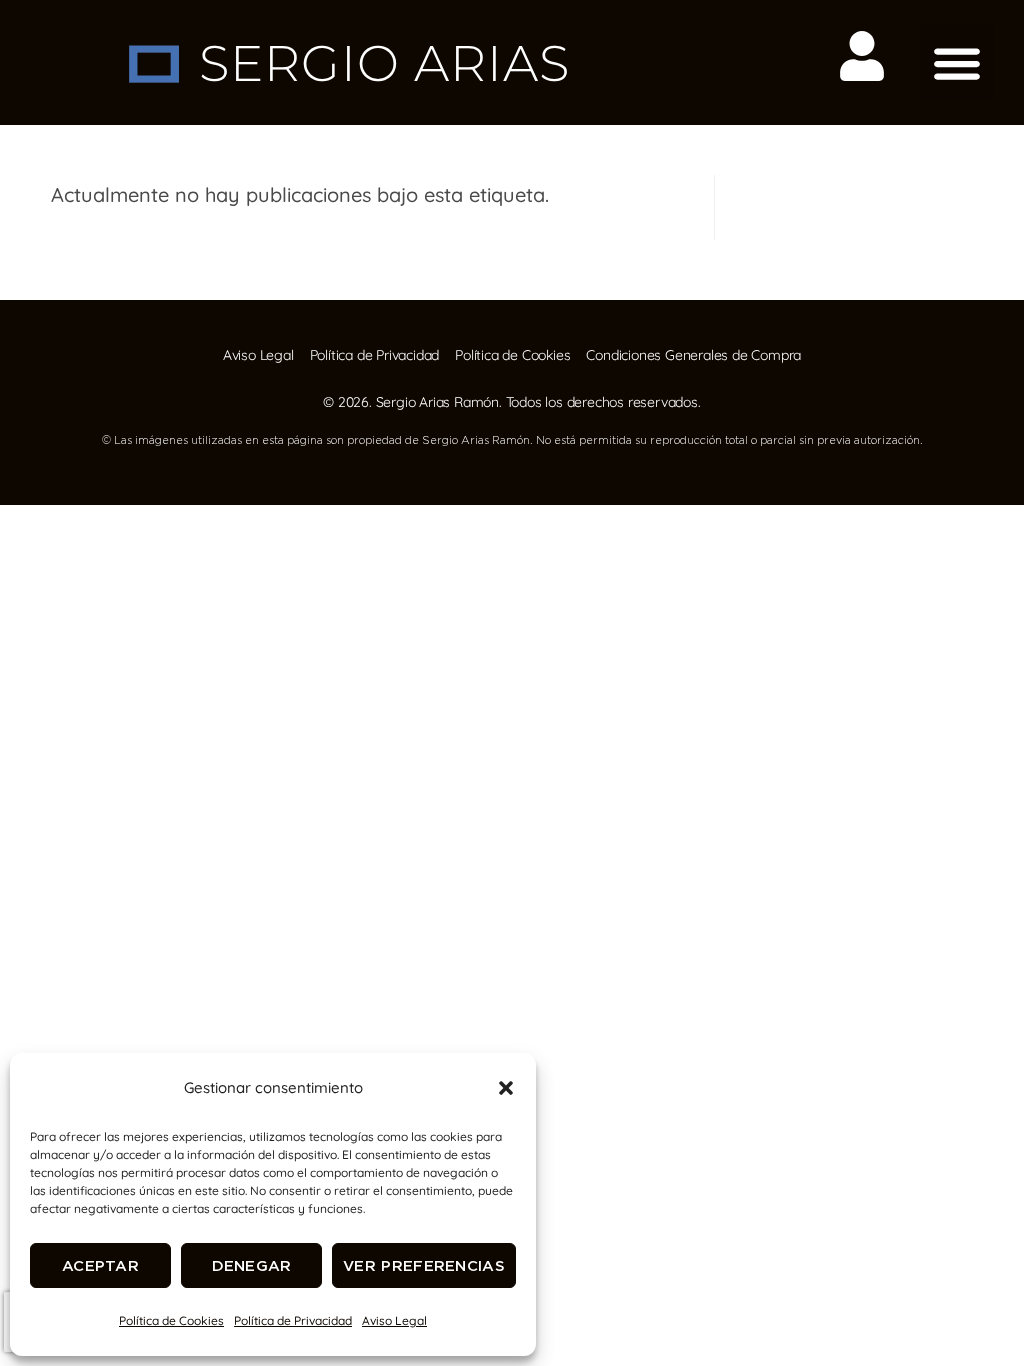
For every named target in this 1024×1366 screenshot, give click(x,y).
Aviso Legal (394, 1320)
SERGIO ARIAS (384, 63)
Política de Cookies (171, 1320)
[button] (506, 1088)
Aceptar (100, 1265)
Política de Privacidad (293, 1320)
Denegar (252, 1265)
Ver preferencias (424, 1265)
